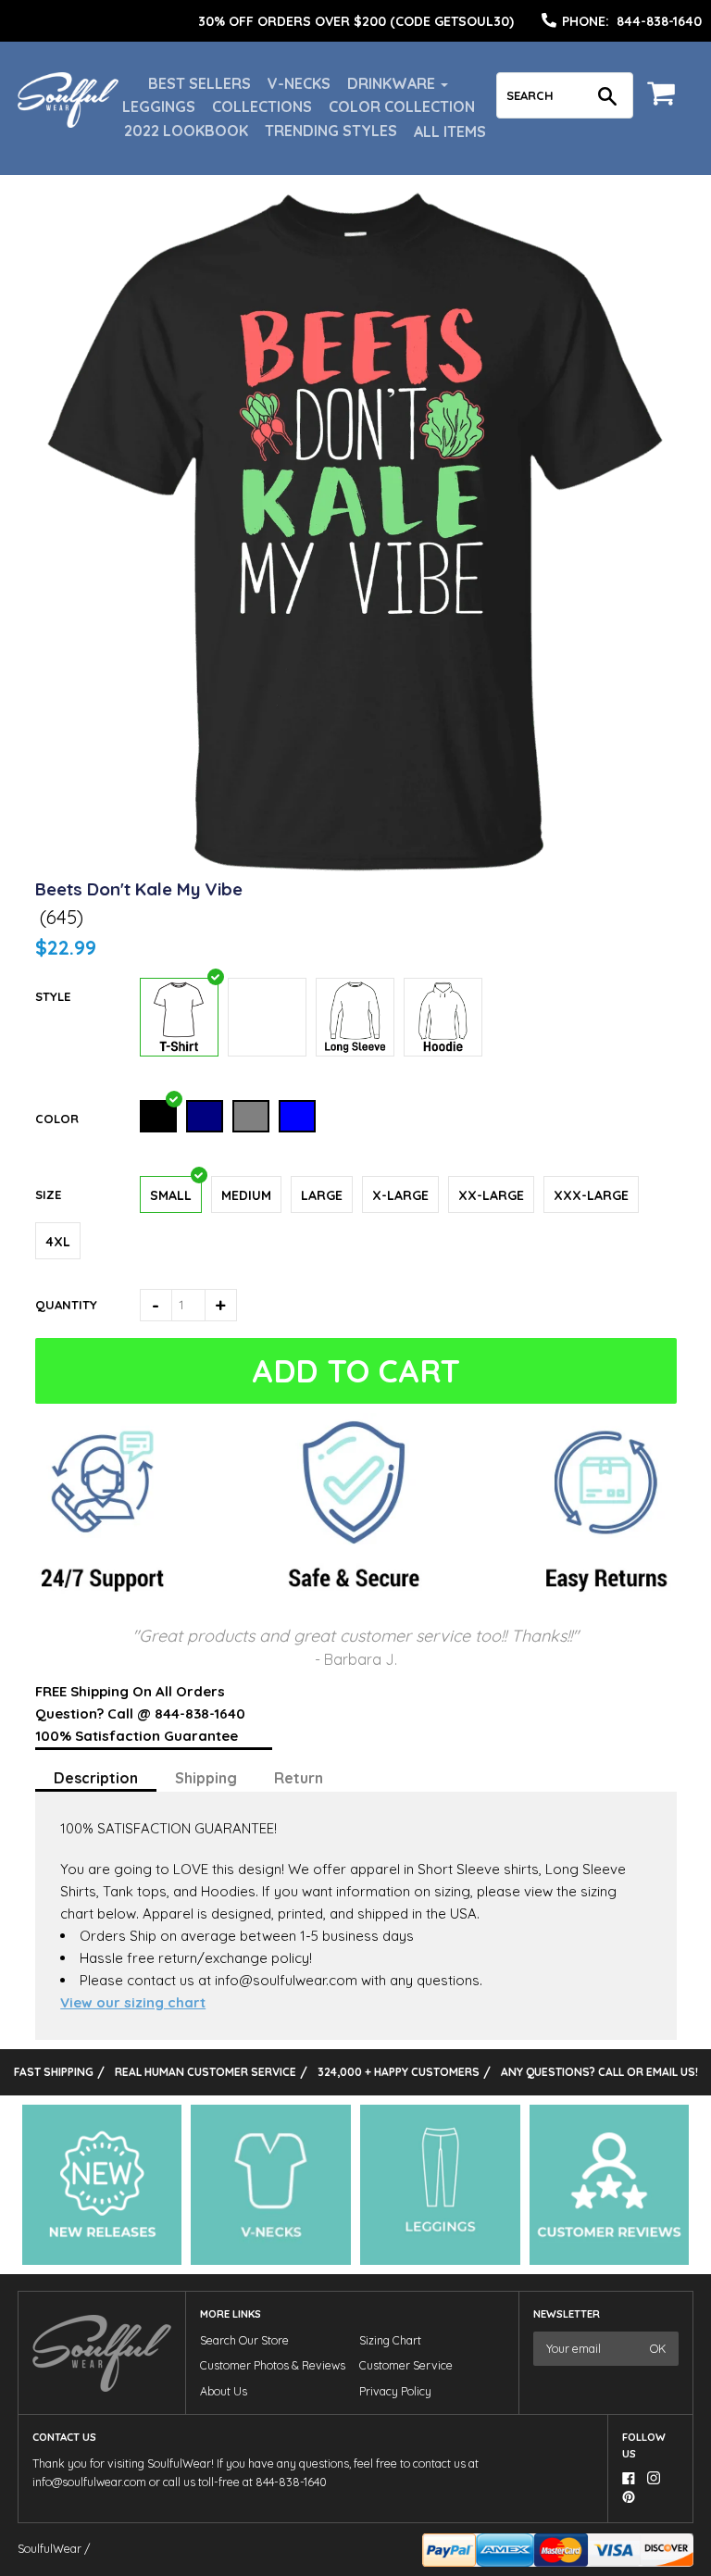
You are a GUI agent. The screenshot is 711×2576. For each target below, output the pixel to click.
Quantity (66, 1305)
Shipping (206, 1778)
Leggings (159, 106)
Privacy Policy (395, 2391)
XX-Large (491, 1195)
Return (299, 1778)
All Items (450, 131)
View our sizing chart (133, 2002)
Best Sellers (200, 83)
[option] (355, 21)
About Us (224, 2391)
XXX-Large (591, 1195)
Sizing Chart (390, 2340)
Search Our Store (244, 2340)
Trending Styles (331, 131)
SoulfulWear (50, 2549)
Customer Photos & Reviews (273, 2365)
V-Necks (299, 83)
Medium (246, 1195)
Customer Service (406, 2365)
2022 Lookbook (186, 131)
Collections (262, 106)
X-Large (400, 1195)
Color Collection (402, 106)
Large (322, 1195)
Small (171, 1195)
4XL (58, 1242)
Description (96, 1778)
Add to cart (356, 1371)
